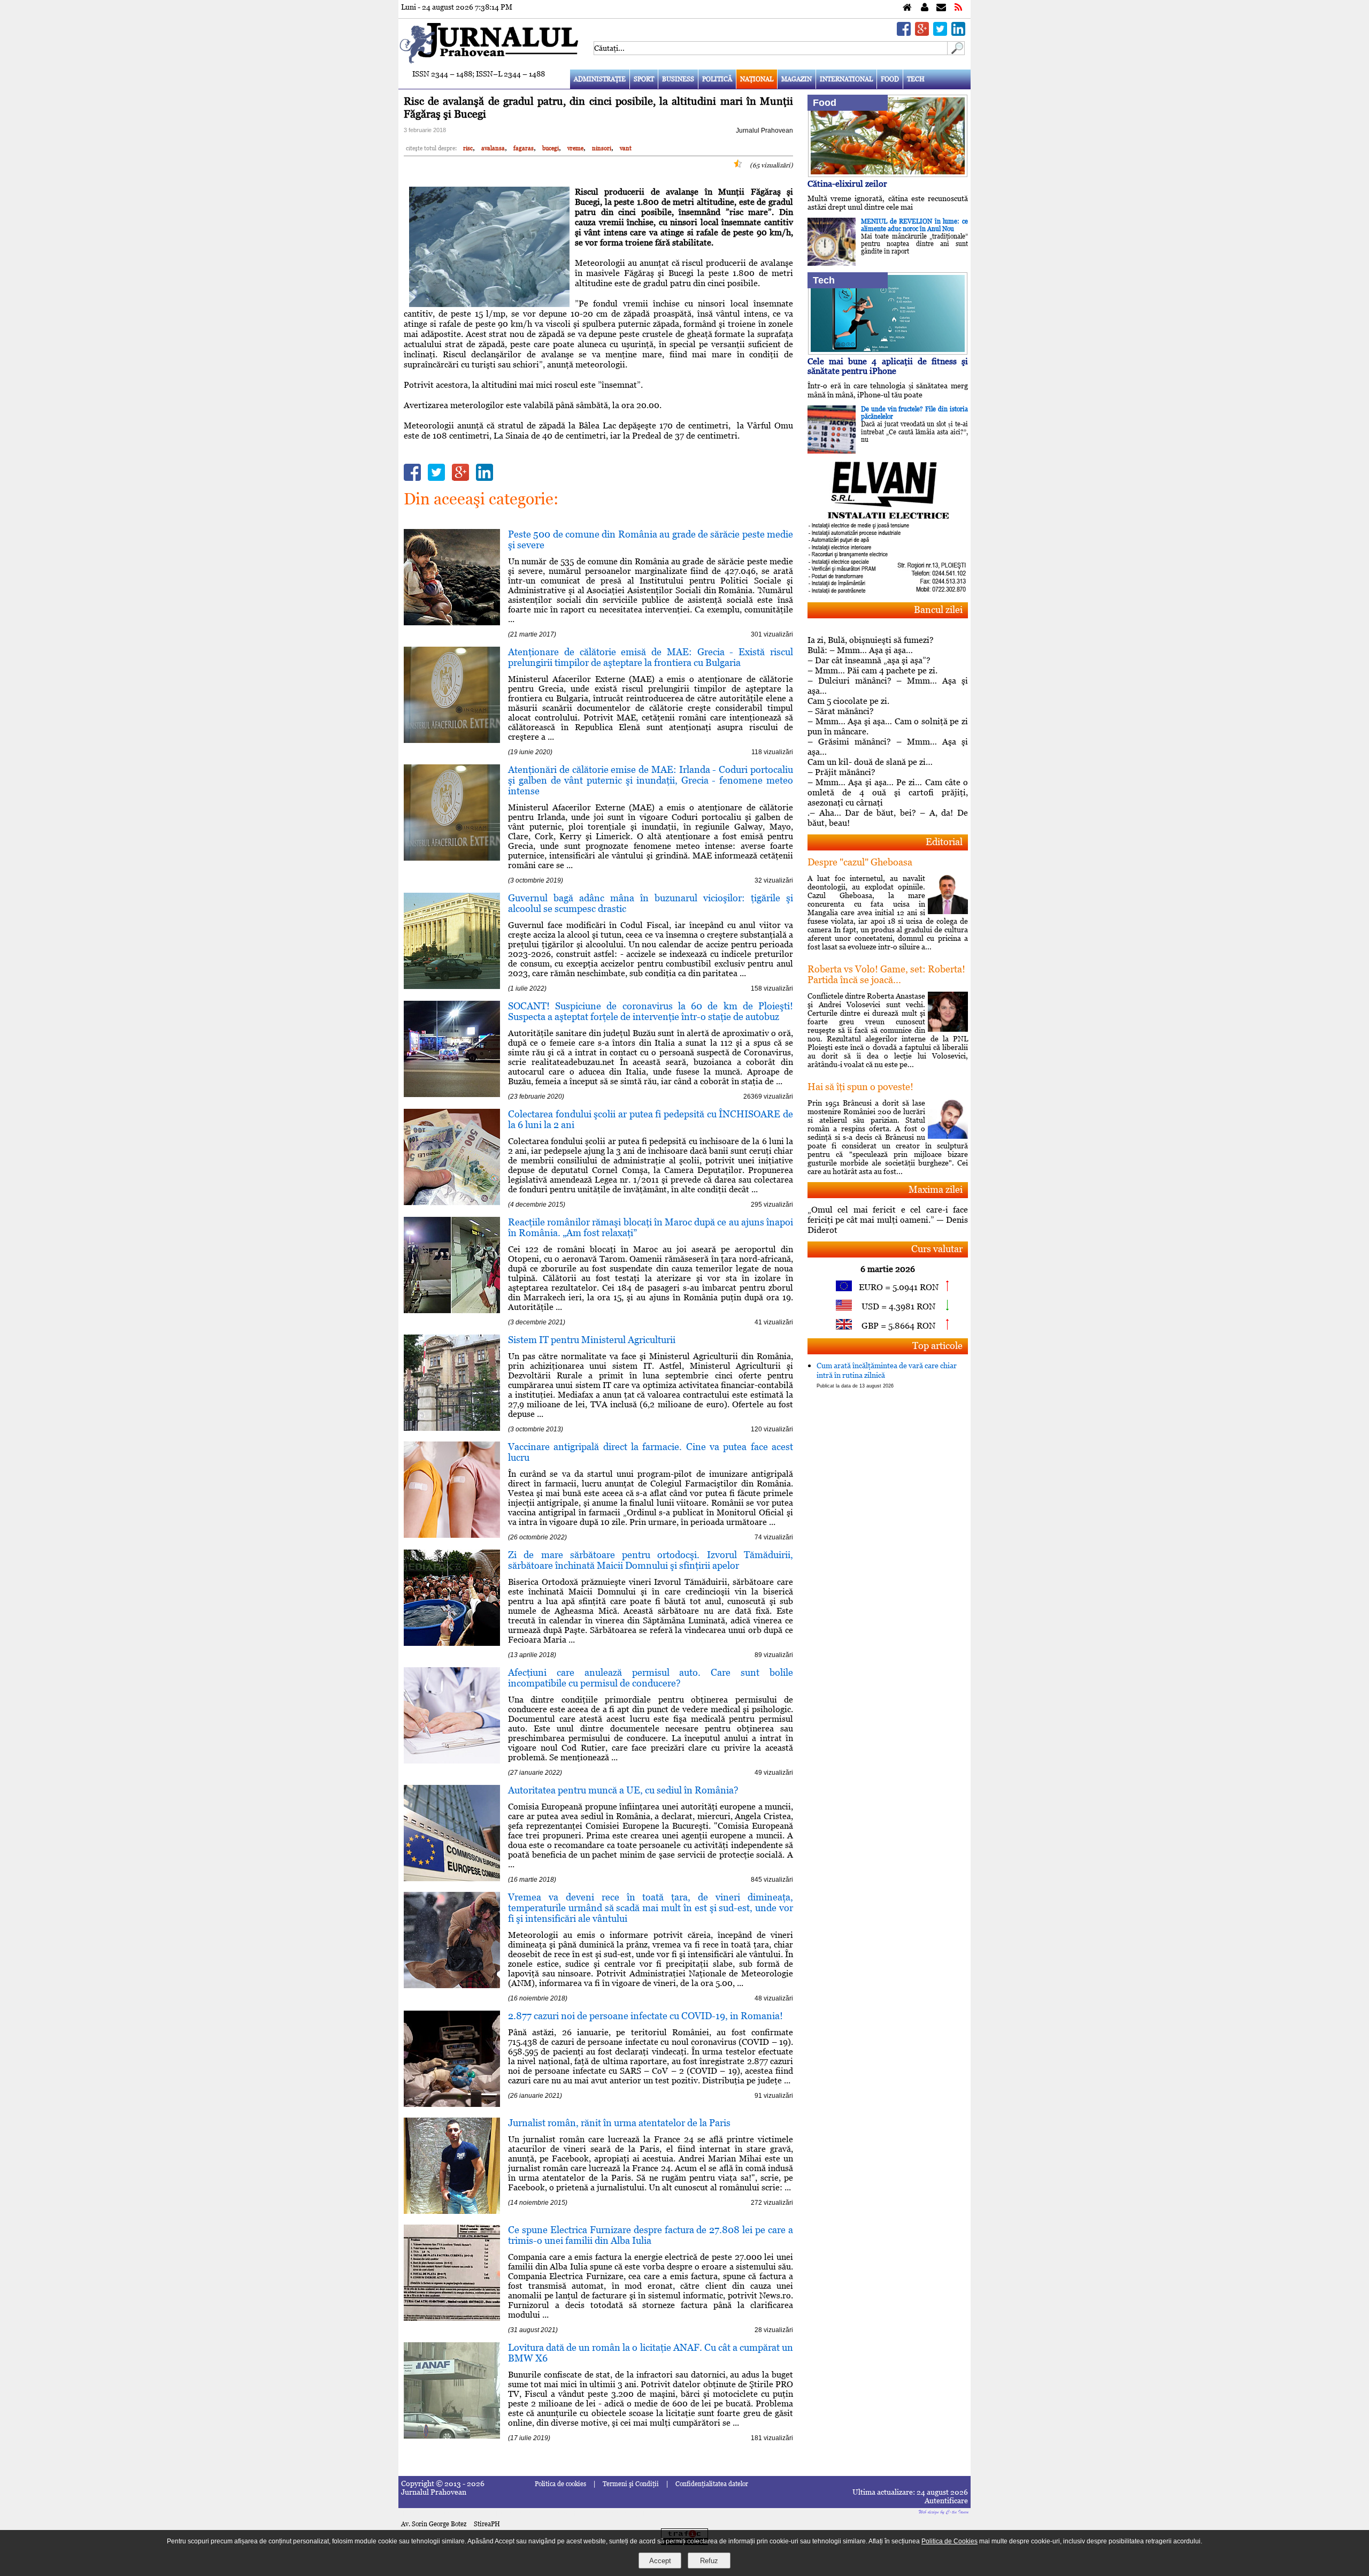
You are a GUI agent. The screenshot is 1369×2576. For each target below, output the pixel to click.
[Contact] (941, 8)
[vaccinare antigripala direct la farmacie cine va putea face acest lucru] (452, 1535)
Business (678, 79)
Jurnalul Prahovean (764, 131)
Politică (717, 79)
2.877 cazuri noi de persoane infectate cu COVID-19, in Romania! (645, 2016)
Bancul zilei (938, 609)
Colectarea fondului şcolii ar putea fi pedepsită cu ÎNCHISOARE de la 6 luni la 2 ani (651, 1119)
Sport (644, 79)
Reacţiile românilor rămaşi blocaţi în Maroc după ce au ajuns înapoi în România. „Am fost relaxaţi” (651, 1227)
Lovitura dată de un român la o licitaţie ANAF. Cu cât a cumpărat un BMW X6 (651, 2353)
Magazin (797, 79)
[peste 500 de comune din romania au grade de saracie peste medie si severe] (452, 622)
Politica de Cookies (949, 2541)
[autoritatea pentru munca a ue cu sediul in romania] (452, 1878)
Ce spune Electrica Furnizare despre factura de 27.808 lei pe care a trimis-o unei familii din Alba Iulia (651, 2235)
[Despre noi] (925, 8)
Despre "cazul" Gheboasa (860, 862)
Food (890, 79)
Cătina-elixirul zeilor (847, 184)
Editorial (944, 842)
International (846, 79)
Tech (916, 79)
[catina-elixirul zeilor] (888, 174)
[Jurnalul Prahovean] (907, 8)
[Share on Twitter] (940, 33)
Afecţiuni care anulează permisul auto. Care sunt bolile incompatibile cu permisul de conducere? (651, 1678)
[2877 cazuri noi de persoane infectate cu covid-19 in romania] (452, 2104)
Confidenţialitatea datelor (712, 2484)
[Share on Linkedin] (958, 33)
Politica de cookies (560, 2484)
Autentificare (946, 2501)
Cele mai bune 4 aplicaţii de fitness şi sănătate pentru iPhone (888, 366)
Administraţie (600, 79)
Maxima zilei (936, 1189)
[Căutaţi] (956, 52)
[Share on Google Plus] (922, 33)
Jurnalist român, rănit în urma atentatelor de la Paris (619, 2123)
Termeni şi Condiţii (631, 2484)
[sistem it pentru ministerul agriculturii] (452, 1428)
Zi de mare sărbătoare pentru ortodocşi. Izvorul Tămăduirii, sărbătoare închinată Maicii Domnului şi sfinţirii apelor (651, 1560)
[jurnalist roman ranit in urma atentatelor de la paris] (452, 2211)
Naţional (757, 79)
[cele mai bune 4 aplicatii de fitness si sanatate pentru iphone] (888, 352)
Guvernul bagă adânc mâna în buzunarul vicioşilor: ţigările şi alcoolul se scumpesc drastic (651, 903)
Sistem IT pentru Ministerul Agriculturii (592, 1340)
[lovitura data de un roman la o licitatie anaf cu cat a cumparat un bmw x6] (452, 2436)
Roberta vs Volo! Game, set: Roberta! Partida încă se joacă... (886, 974)
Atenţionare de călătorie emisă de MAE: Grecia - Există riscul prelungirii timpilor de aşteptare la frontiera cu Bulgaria (651, 657)
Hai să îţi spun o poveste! (860, 1087)
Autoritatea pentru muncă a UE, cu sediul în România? (623, 1790)
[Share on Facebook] (904, 33)
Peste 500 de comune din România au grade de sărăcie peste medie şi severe (651, 539)
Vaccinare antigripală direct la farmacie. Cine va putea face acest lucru (651, 1452)
